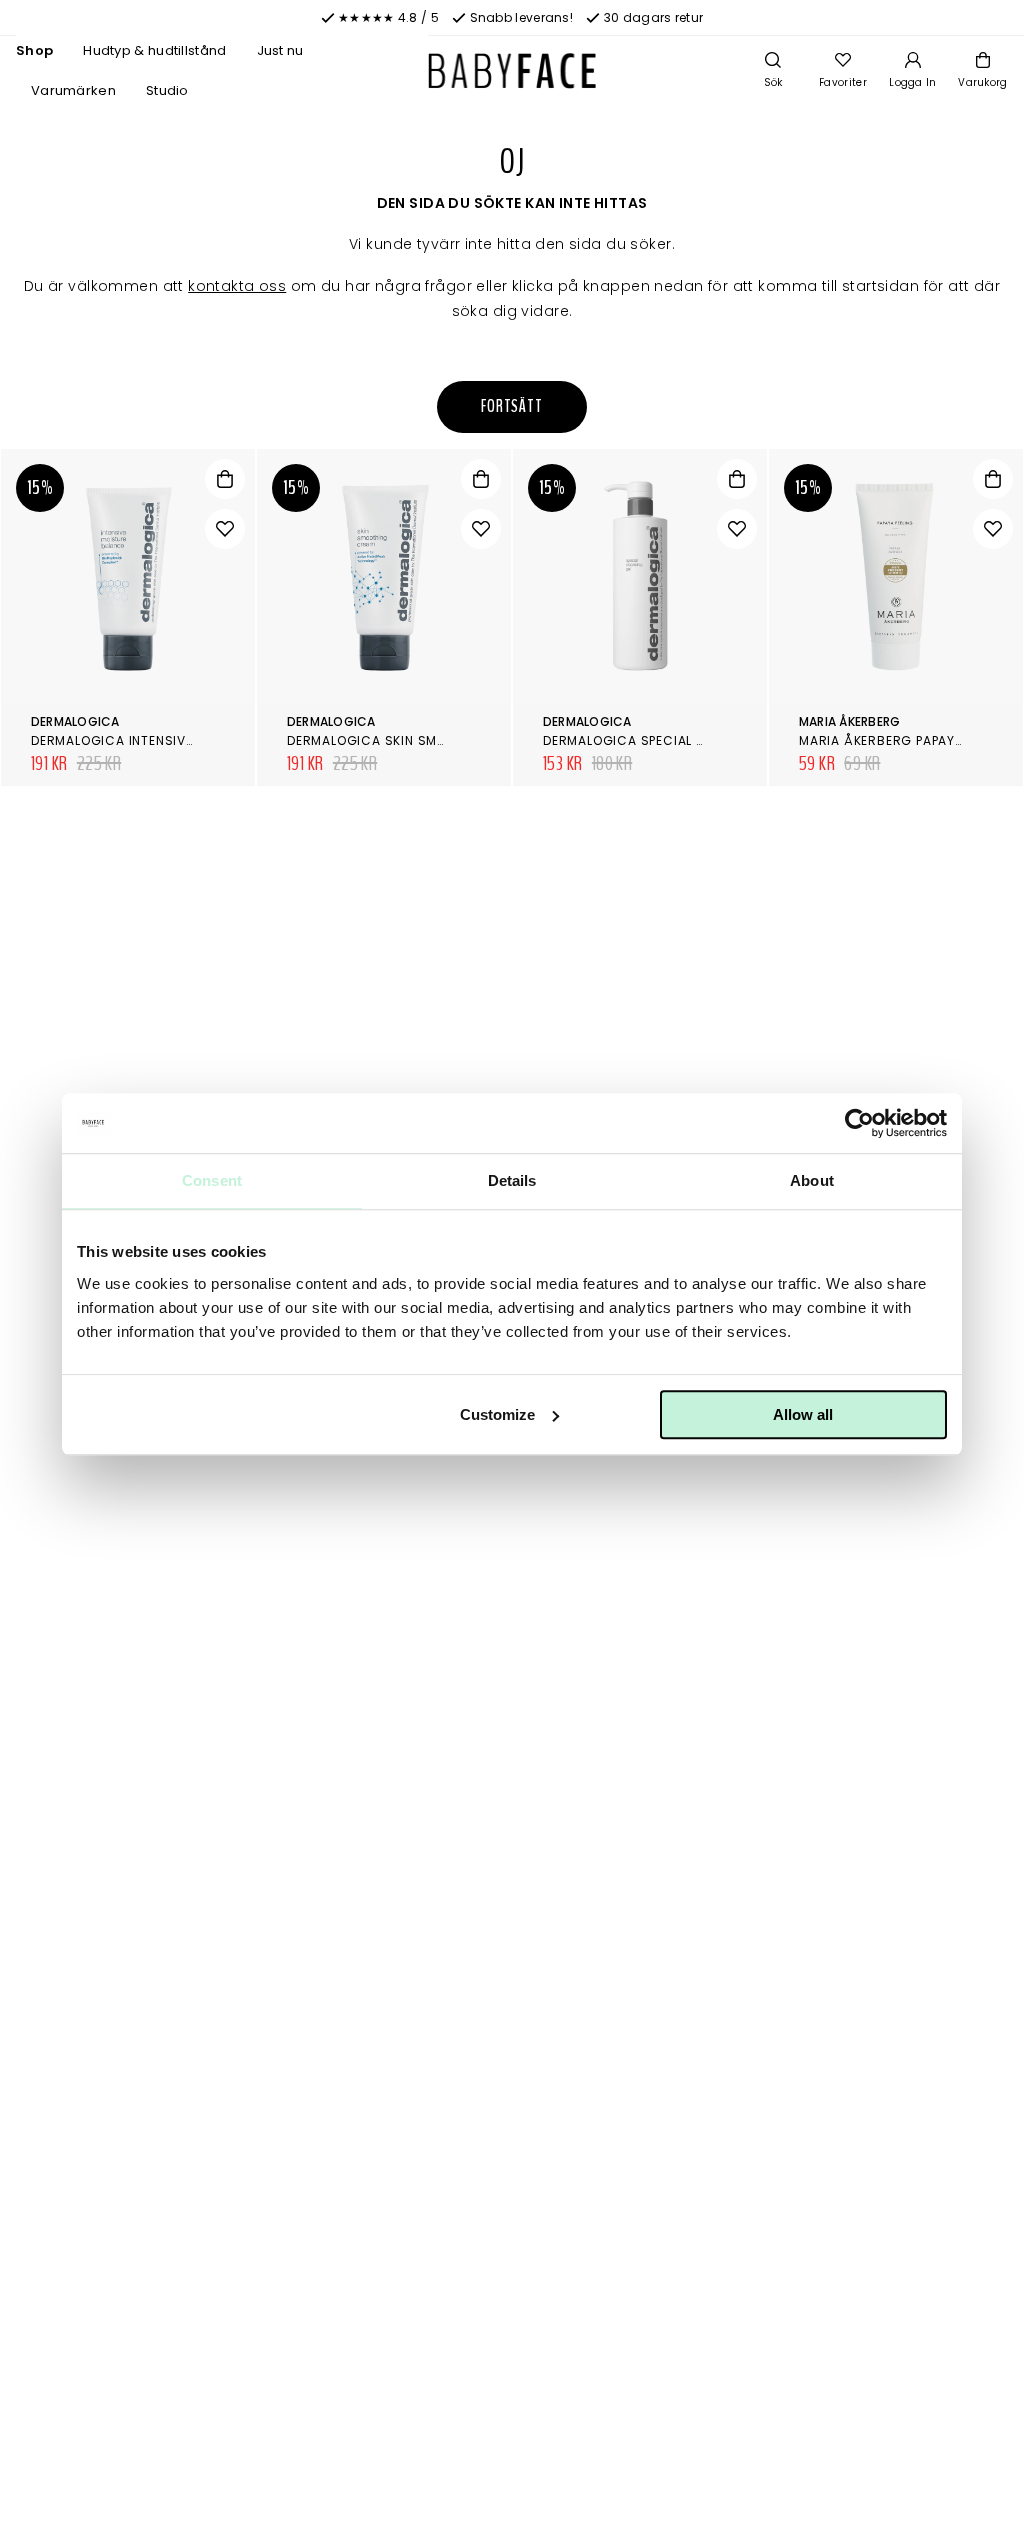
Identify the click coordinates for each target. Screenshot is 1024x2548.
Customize (497, 1414)
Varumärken (73, 90)
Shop (34, 50)
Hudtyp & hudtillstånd (154, 50)
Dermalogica (75, 721)
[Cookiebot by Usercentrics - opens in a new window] (859, 1123)
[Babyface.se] (512, 71)
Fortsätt (512, 406)
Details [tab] (512, 1180)
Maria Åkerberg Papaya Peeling (908, 740)
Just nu (280, 50)
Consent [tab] (212, 1180)
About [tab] (812, 1180)
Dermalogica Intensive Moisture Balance (177, 740)
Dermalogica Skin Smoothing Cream (417, 740)
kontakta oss (237, 286)
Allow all (803, 1414)
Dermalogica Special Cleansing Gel (669, 740)
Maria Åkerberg (849, 721)
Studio (167, 90)
